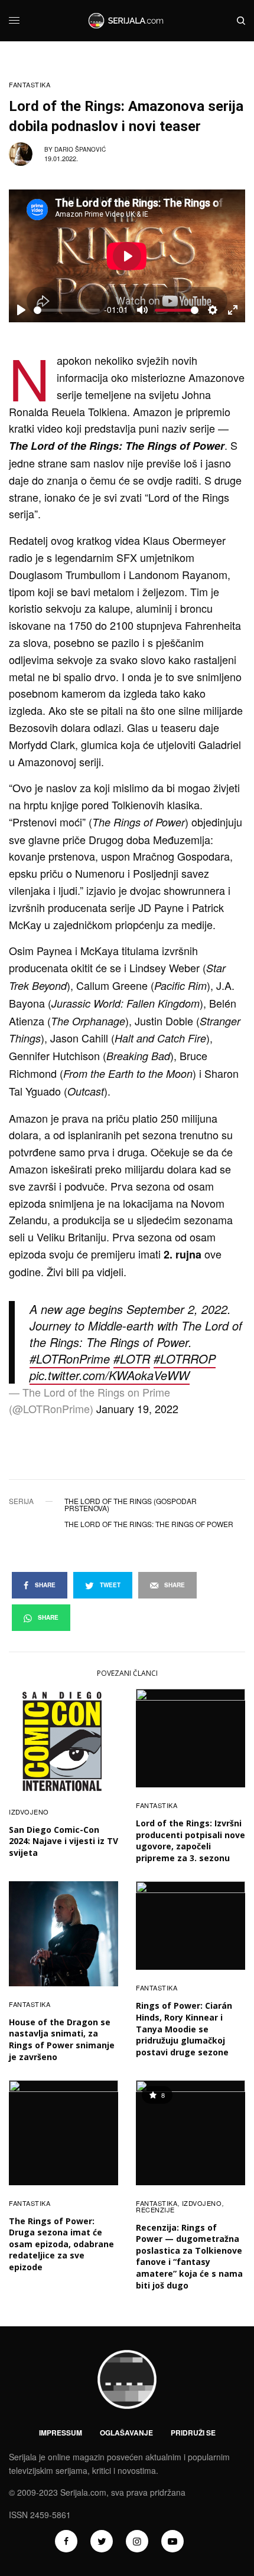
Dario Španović (80, 149)
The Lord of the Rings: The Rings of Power (149, 1524)
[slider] (67, 310)
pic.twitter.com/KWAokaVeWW (110, 1375)
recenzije (155, 2209)
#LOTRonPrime (70, 1359)
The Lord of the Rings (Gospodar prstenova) (131, 1505)
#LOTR (132, 1359)
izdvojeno (29, 1812)
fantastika (30, 85)
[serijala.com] (127, 21)
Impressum (61, 2433)
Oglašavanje (126, 2433)
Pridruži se (193, 2433)
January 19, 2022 (137, 1408)
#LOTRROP (185, 1359)
